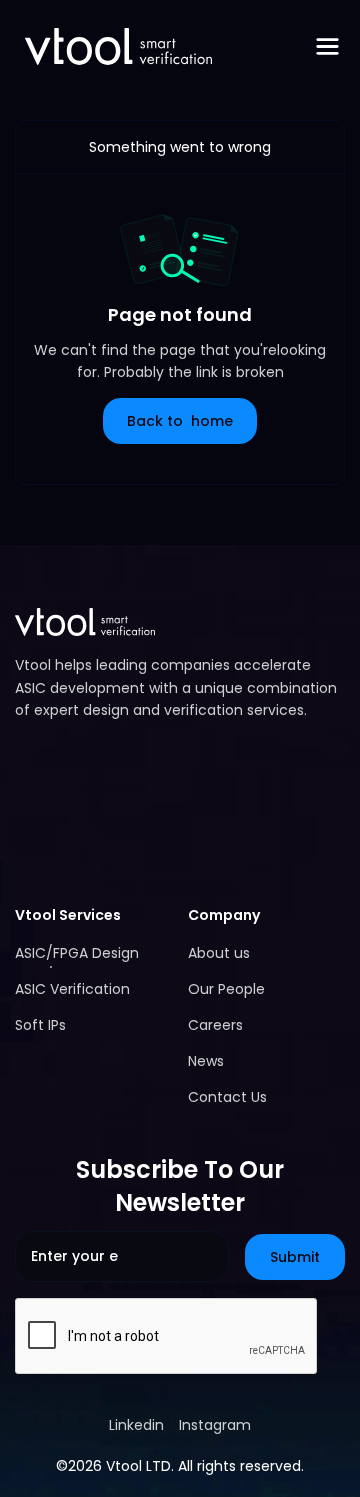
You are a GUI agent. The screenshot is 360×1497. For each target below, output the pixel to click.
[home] (113, 46)
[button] (327, 46)
